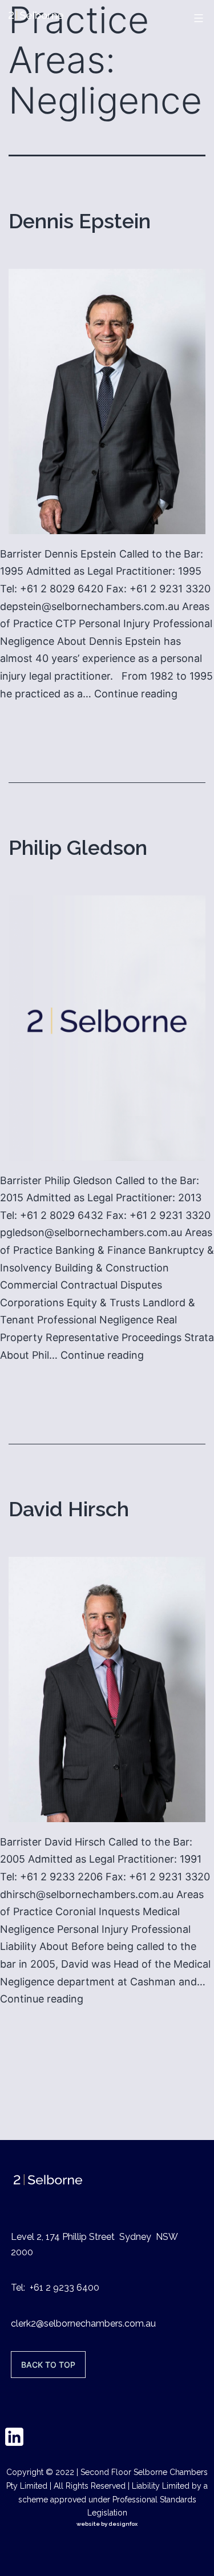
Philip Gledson (78, 847)
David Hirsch (69, 1509)
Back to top (48, 2365)
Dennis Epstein (80, 221)
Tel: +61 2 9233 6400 (55, 2288)
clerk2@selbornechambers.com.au (83, 2323)
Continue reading (136, 694)
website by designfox (107, 2524)
